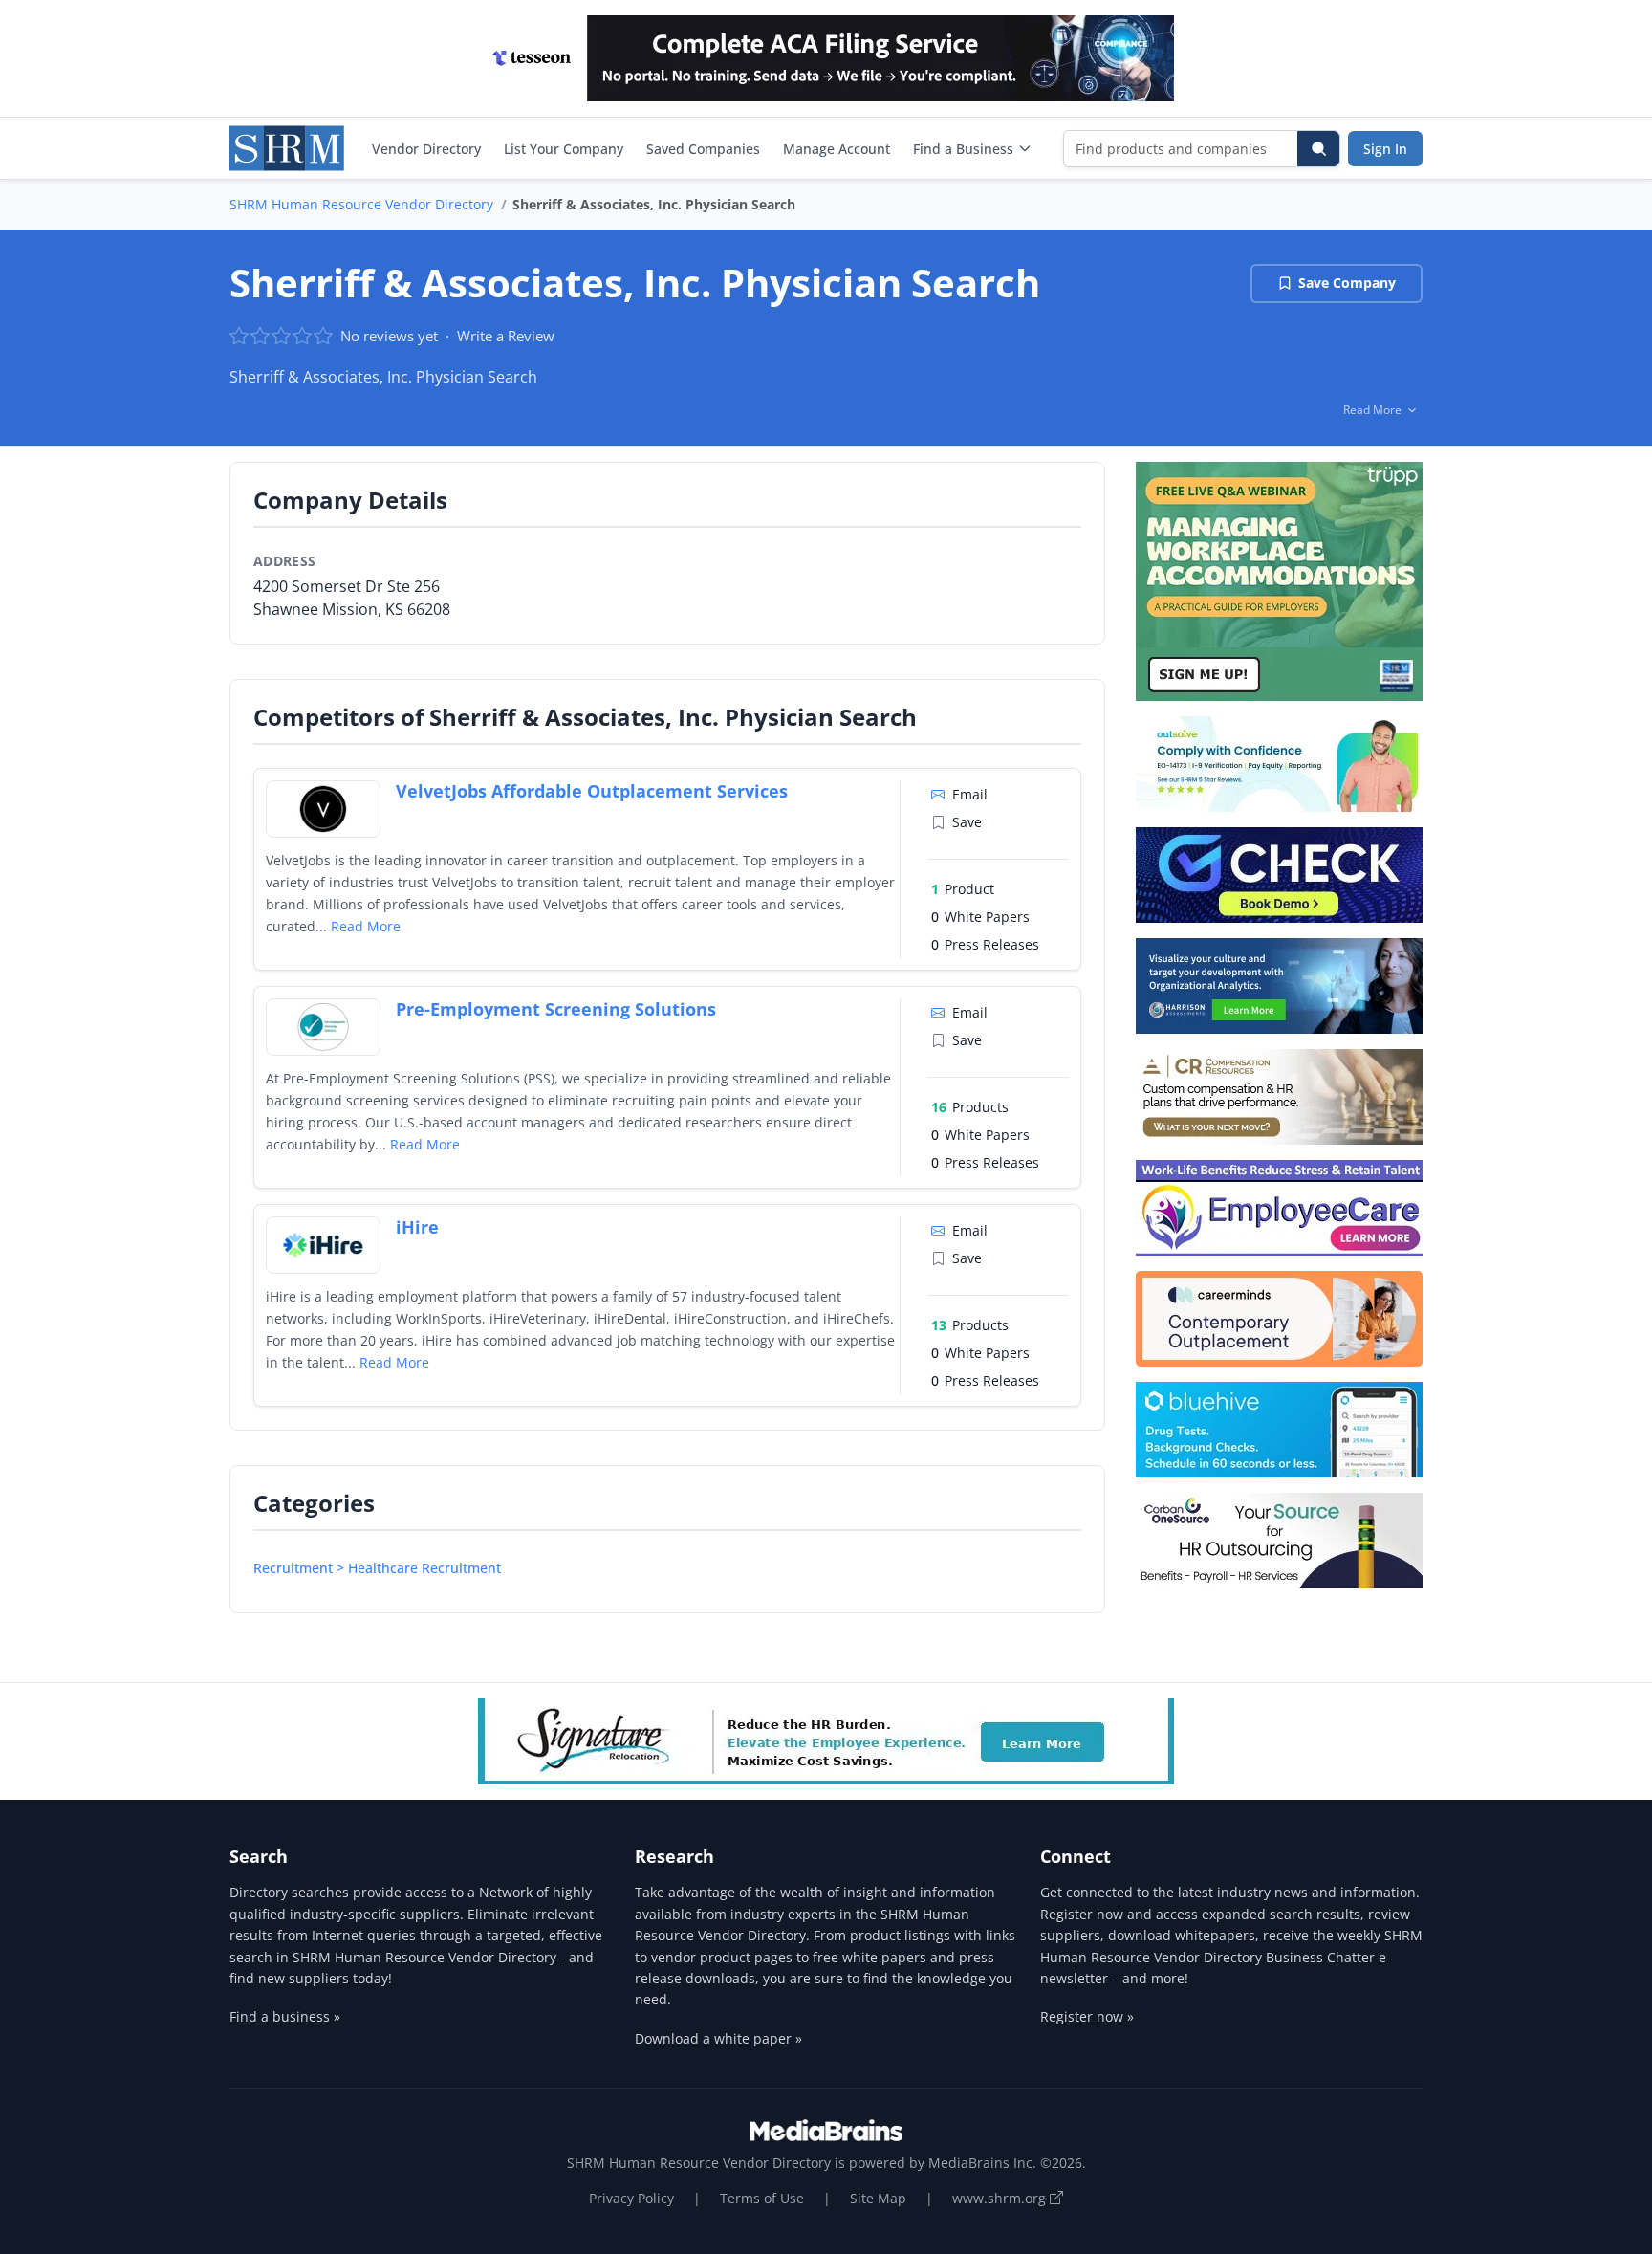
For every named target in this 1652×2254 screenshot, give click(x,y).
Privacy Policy (631, 2198)
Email (970, 794)
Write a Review (506, 336)
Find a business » (285, 2016)
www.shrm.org (1001, 2198)
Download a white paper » (718, 2038)
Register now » (1087, 2016)
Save (967, 822)
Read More (366, 926)
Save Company (1347, 283)
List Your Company (564, 149)
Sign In (1385, 149)
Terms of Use (762, 2198)
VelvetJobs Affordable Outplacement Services (592, 791)
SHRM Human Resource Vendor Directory (361, 204)
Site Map (878, 2198)
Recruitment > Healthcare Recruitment (377, 1568)
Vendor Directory (426, 149)
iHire (417, 1227)
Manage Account (837, 149)
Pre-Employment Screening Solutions (556, 1009)
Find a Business (963, 149)
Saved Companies (703, 149)
